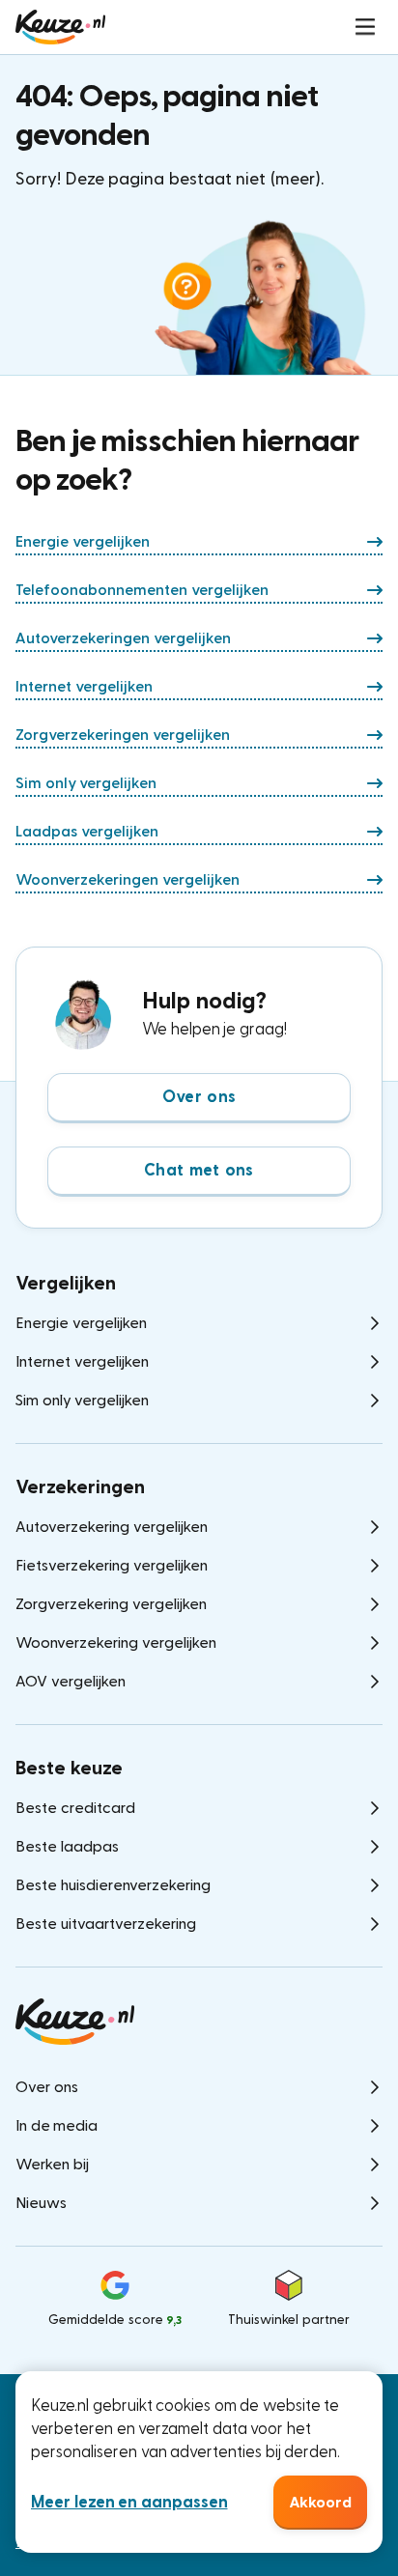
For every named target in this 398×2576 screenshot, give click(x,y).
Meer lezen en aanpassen (129, 2502)
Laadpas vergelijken (87, 832)
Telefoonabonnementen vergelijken (142, 590)
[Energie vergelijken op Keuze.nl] (60, 27)
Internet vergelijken (84, 687)
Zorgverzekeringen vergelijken (123, 735)
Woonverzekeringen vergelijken (128, 880)
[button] (365, 27)
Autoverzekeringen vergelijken (123, 638)
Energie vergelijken (83, 542)
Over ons (199, 1097)
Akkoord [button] (320, 2503)
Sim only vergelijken (86, 783)
